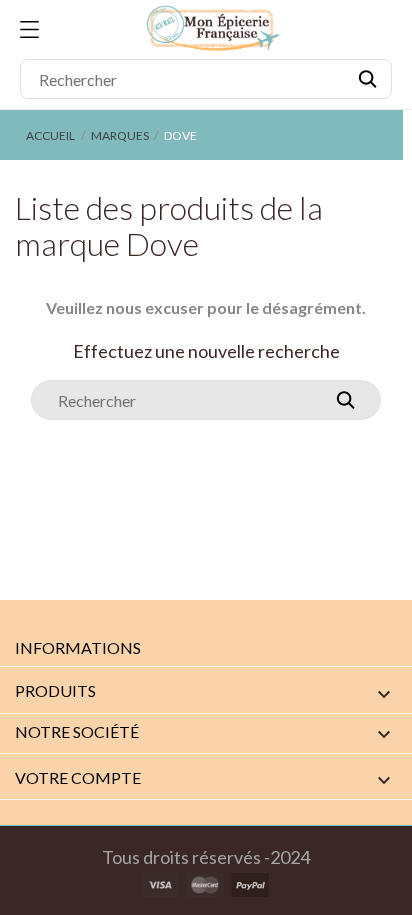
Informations (78, 647)
